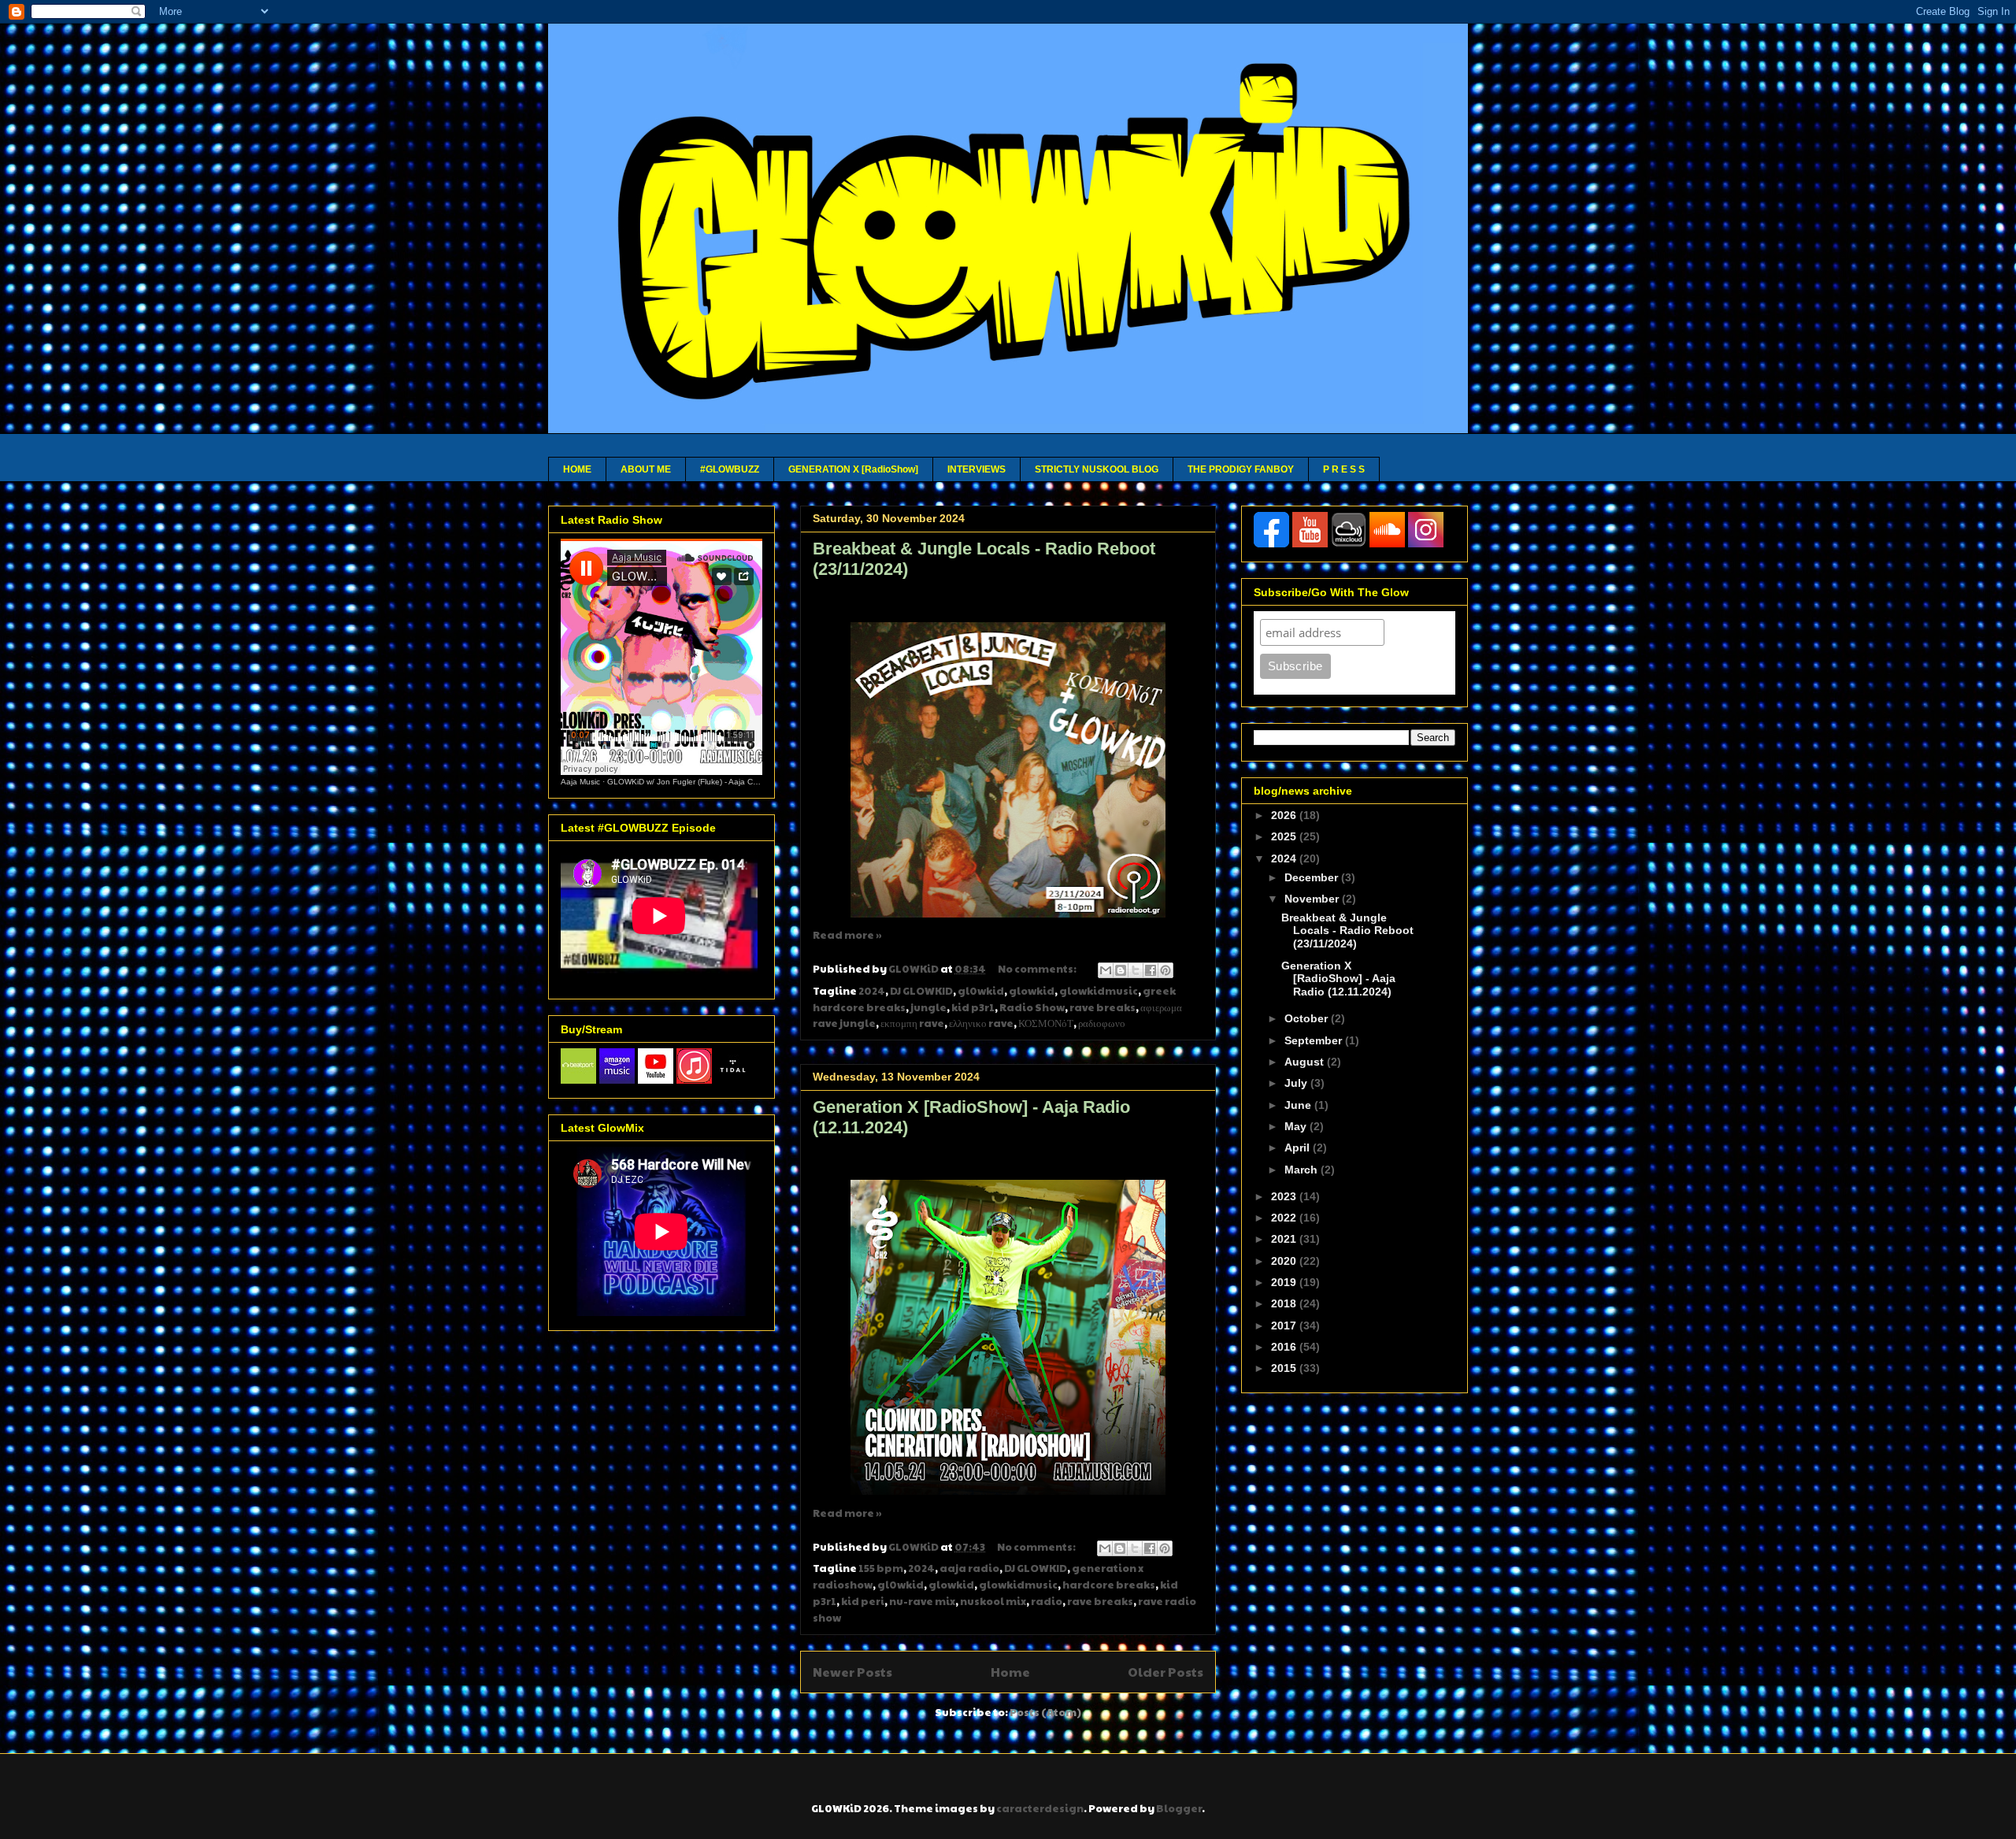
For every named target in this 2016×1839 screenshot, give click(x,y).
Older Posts (1165, 1672)
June (1299, 1105)
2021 (1285, 1239)
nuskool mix (993, 1601)
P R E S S (1344, 469)
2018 (1285, 1303)
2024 (872, 991)
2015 (1285, 1368)
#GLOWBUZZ (730, 469)
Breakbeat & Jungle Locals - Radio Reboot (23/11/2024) (1347, 931)
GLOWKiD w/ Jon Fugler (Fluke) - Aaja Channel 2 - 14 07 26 (716, 782)
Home (1010, 1672)
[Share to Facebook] (1151, 970)
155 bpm (881, 1568)
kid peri (863, 1601)
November (1313, 899)
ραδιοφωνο (1102, 1023)
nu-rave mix (922, 1601)
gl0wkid (981, 991)
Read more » (847, 935)
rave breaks (1102, 1007)
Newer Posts (852, 1672)
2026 (1285, 815)
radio (1047, 1601)
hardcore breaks (1109, 1585)
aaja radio (969, 1568)
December (1313, 877)
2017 (1285, 1325)
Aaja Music (580, 782)
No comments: (1038, 969)
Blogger (1179, 1808)
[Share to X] (1136, 970)
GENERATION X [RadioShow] (853, 469)
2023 (1285, 1196)
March (1303, 1170)
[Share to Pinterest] (1165, 970)
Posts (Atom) (1045, 1712)
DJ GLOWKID (921, 991)
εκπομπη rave (912, 1023)
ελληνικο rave (981, 1023)
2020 (1285, 1261)
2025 (1285, 836)
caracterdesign (1040, 1808)
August (1306, 1062)
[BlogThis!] (1121, 970)
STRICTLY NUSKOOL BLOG (1097, 469)
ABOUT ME (646, 469)
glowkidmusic (1099, 991)
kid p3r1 (973, 1007)
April (1299, 1148)
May (1297, 1126)
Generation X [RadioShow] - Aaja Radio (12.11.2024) (1338, 979)
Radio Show (1032, 1007)
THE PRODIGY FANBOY (1241, 469)
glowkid (1032, 991)
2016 (1285, 1347)
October (1308, 1018)
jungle (928, 1007)
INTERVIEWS (976, 469)
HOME (577, 469)
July (1297, 1083)
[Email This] (1106, 970)
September (1315, 1040)
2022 (1285, 1218)
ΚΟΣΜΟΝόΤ (1046, 1023)
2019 (1285, 1282)
